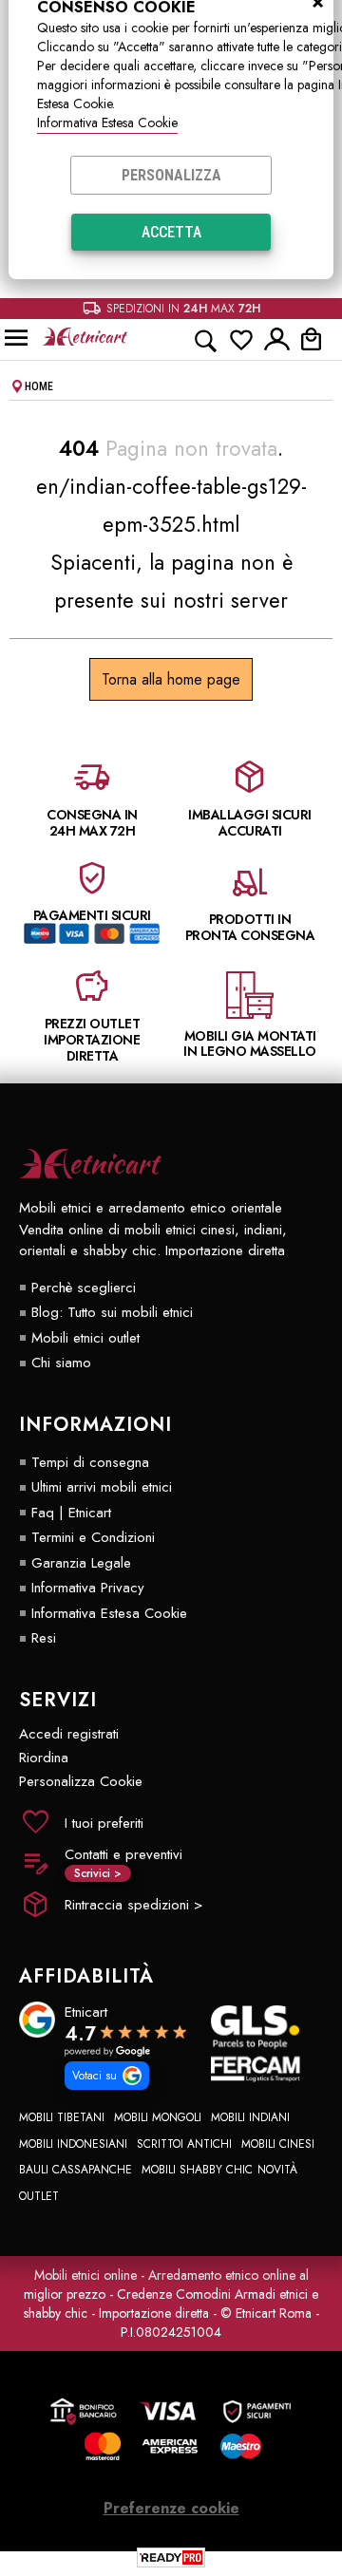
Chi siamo (61, 1363)
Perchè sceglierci (84, 1288)
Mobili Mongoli (158, 2117)
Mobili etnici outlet (85, 1338)
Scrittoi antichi (184, 2144)
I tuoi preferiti (104, 1823)
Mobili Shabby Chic (197, 2170)
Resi (44, 1638)
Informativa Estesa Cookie (107, 122)
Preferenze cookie (171, 2508)
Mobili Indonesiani (73, 2144)
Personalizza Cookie (81, 1781)
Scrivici (98, 1873)
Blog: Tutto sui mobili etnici (112, 1312)
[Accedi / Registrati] (278, 340)
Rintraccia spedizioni (133, 1905)
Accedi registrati (69, 1734)
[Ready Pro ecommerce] (171, 2557)
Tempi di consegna (90, 1462)
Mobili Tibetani (62, 2117)
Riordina (44, 1758)
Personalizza (171, 175)
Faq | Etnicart (71, 1513)
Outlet (39, 2196)
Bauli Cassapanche (76, 2170)
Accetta (171, 232)
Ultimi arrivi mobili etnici (102, 1487)
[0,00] (317, 340)
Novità (277, 2170)
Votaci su (95, 2076)
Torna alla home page (171, 679)
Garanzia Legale (81, 1563)
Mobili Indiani (250, 2117)
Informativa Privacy (88, 1588)
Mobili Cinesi (278, 2144)
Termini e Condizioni (93, 1537)
